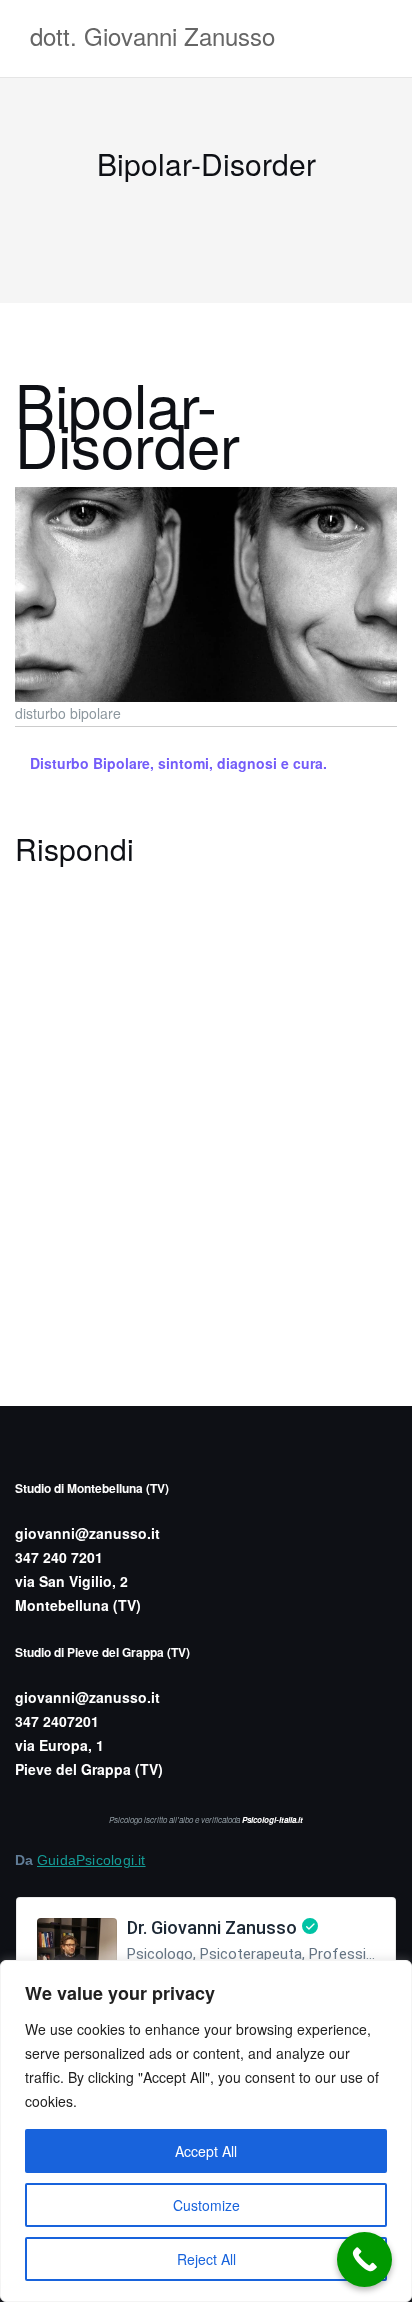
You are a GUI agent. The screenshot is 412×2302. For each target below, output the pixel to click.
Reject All (206, 2259)
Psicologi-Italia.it (272, 1819)
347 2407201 (57, 1721)
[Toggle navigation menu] (376, 38)
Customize (206, 2205)
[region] (206, 2131)
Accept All (206, 2151)
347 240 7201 (59, 1557)
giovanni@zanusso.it (87, 1533)
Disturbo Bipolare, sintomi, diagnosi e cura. (178, 763)
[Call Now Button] (364, 2259)
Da (80, 1860)
